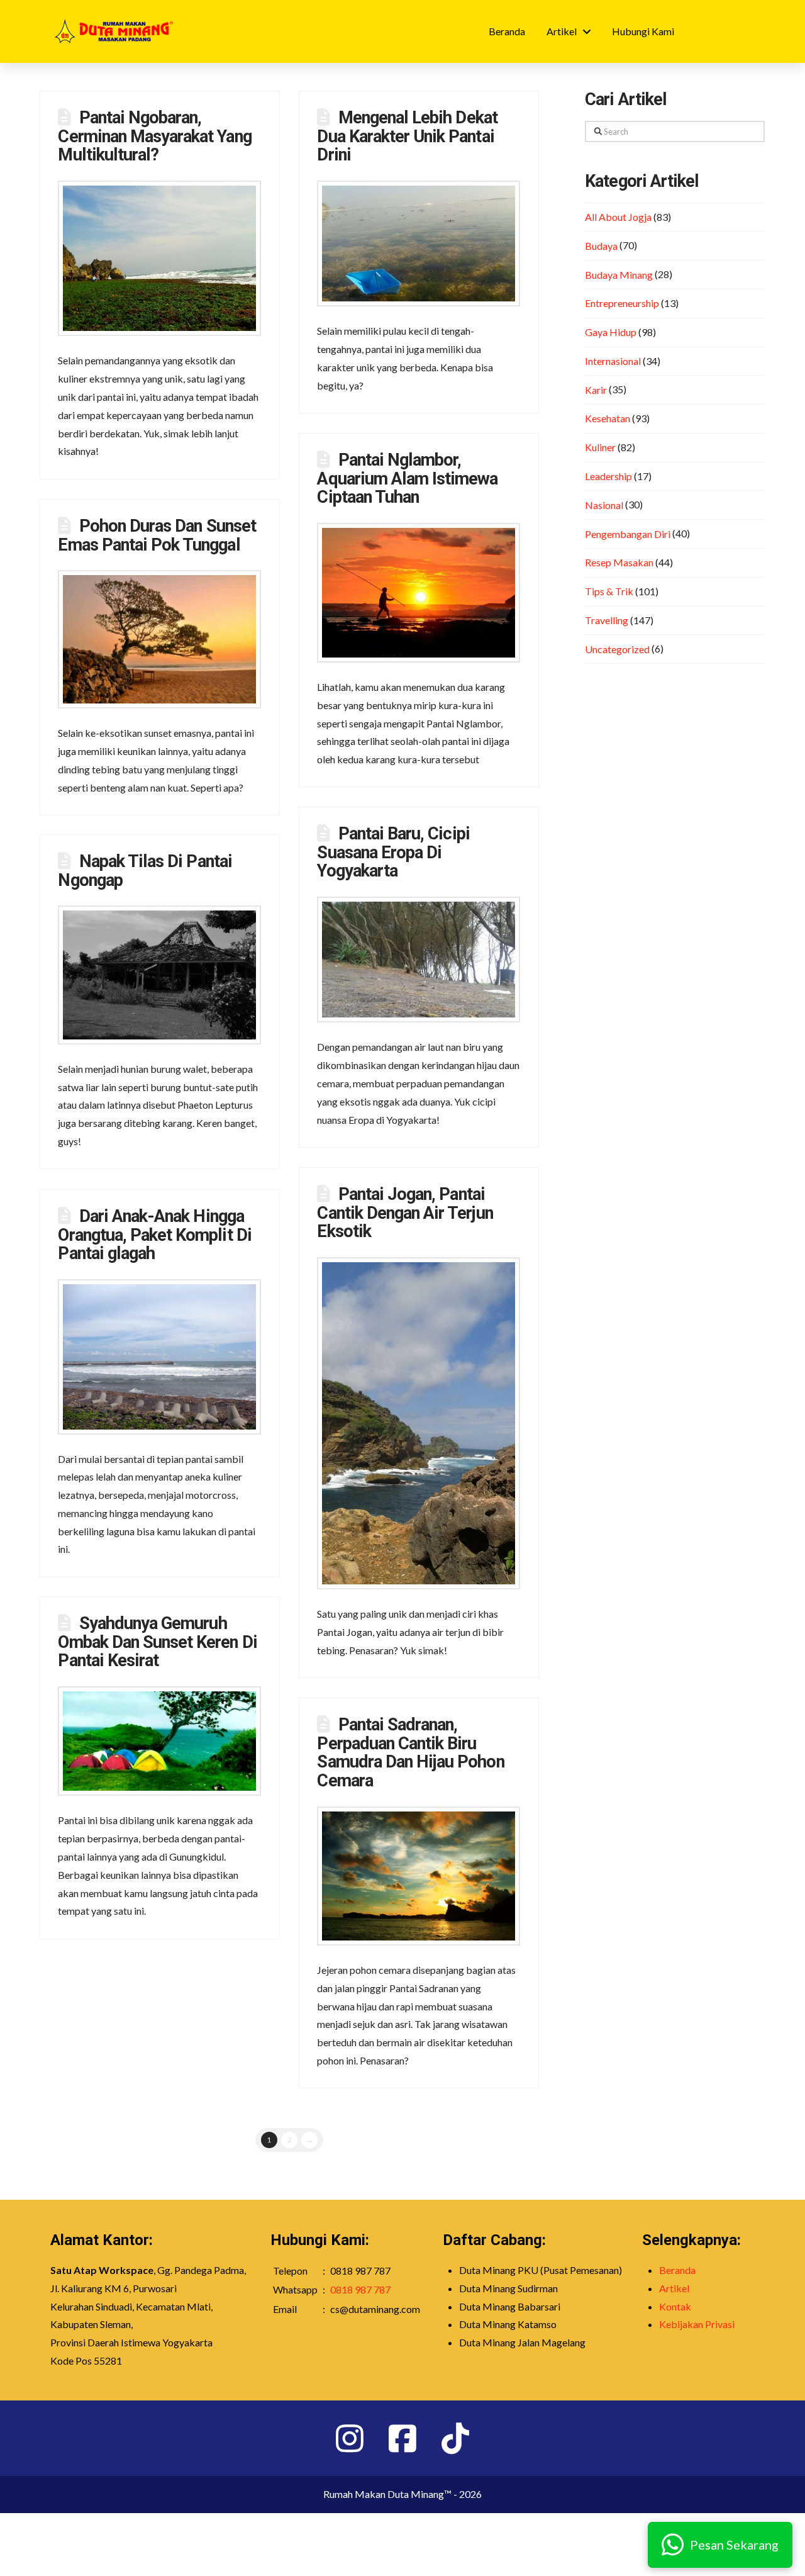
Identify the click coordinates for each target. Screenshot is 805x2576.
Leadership (608, 476)
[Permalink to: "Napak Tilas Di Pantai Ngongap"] (159, 975)
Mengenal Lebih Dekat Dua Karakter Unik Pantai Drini (407, 137)
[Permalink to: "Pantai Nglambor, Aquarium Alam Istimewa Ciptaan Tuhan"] (419, 593)
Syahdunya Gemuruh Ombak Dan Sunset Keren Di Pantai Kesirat (157, 1642)
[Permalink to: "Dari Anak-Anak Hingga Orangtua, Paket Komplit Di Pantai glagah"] (159, 1357)
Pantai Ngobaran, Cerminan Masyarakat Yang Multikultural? (154, 137)
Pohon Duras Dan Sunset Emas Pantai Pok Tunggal (157, 535)
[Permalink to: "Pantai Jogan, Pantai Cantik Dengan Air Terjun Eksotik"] (419, 1423)
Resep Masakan (619, 562)
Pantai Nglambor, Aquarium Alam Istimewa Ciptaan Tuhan (407, 479)
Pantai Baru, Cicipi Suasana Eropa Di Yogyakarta (393, 853)
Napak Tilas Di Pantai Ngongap (145, 871)
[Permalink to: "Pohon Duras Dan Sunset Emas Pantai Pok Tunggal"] (159, 639)
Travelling (607, 620)
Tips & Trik (609, 591)
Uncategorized (617, 649)
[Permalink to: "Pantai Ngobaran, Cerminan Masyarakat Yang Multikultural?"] (159, 258)
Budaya (601, 246)
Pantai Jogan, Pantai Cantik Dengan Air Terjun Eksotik (405, 1213)
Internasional (613, 361)
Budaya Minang (619, 275)
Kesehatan (608, 418)
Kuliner (600, 447)
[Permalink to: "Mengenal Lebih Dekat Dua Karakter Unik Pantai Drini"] (419, 244)
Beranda (677, 2270)
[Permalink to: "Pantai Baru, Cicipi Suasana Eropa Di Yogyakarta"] (419, 960)
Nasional (604, 505)
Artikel (674, 2288)
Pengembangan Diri (628, 534)
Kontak (675, 2306)
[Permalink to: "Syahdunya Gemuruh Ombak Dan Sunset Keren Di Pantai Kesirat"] (159, 1741)
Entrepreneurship (622, 303)
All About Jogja (618, 217)
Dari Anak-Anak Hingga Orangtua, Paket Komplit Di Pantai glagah (154, 1235)
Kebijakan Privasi (697, 2324)
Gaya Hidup (611, 332)
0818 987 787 (360, 2289)
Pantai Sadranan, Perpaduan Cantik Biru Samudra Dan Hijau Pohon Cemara (410, 1753)
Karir (596, 390)
